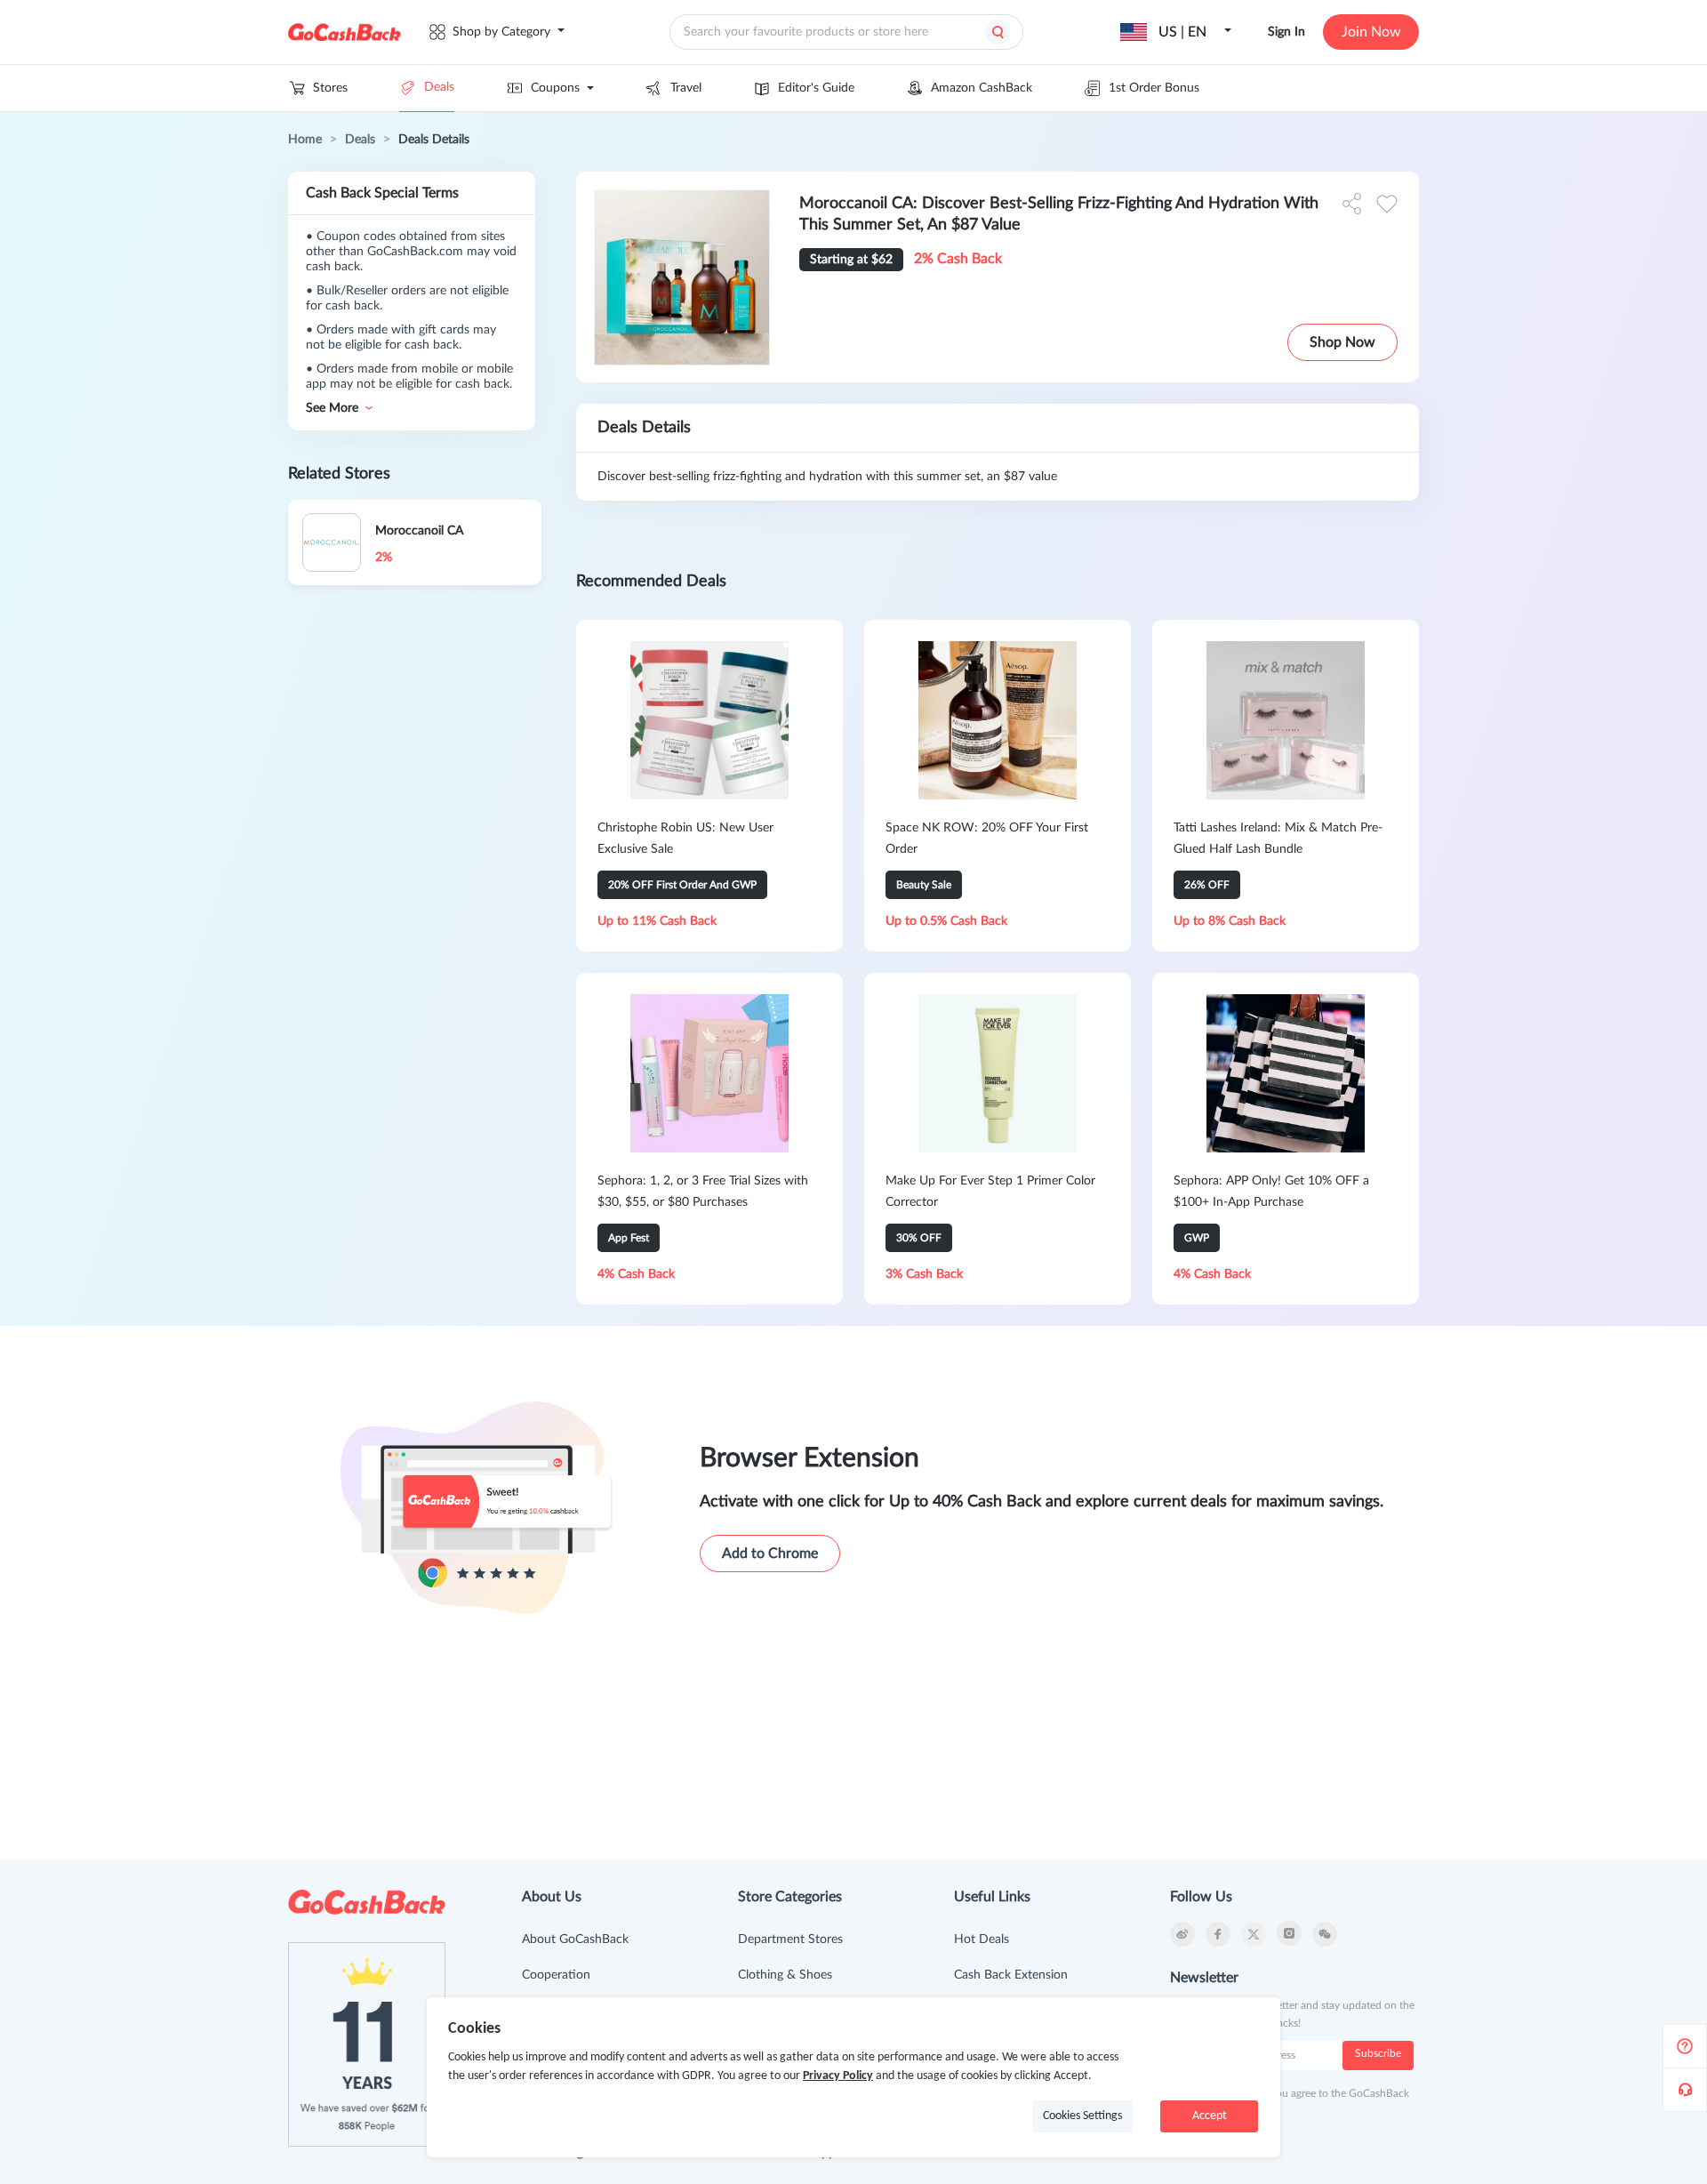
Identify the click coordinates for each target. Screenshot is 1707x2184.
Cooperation (556, 1975)
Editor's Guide (816, 88)
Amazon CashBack (982, 88)
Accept (1210, 2116)
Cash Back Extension (1011, 1975)
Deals (439, 87)
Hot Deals (982, 1939)
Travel (686, 88)
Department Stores (790, 1939)
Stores (330, 88)
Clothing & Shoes (785, 1975)
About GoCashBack (575, 1939)
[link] (305, 140)
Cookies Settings (1082, 2116)
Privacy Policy (838, 2076)
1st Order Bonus (1154, 88)
